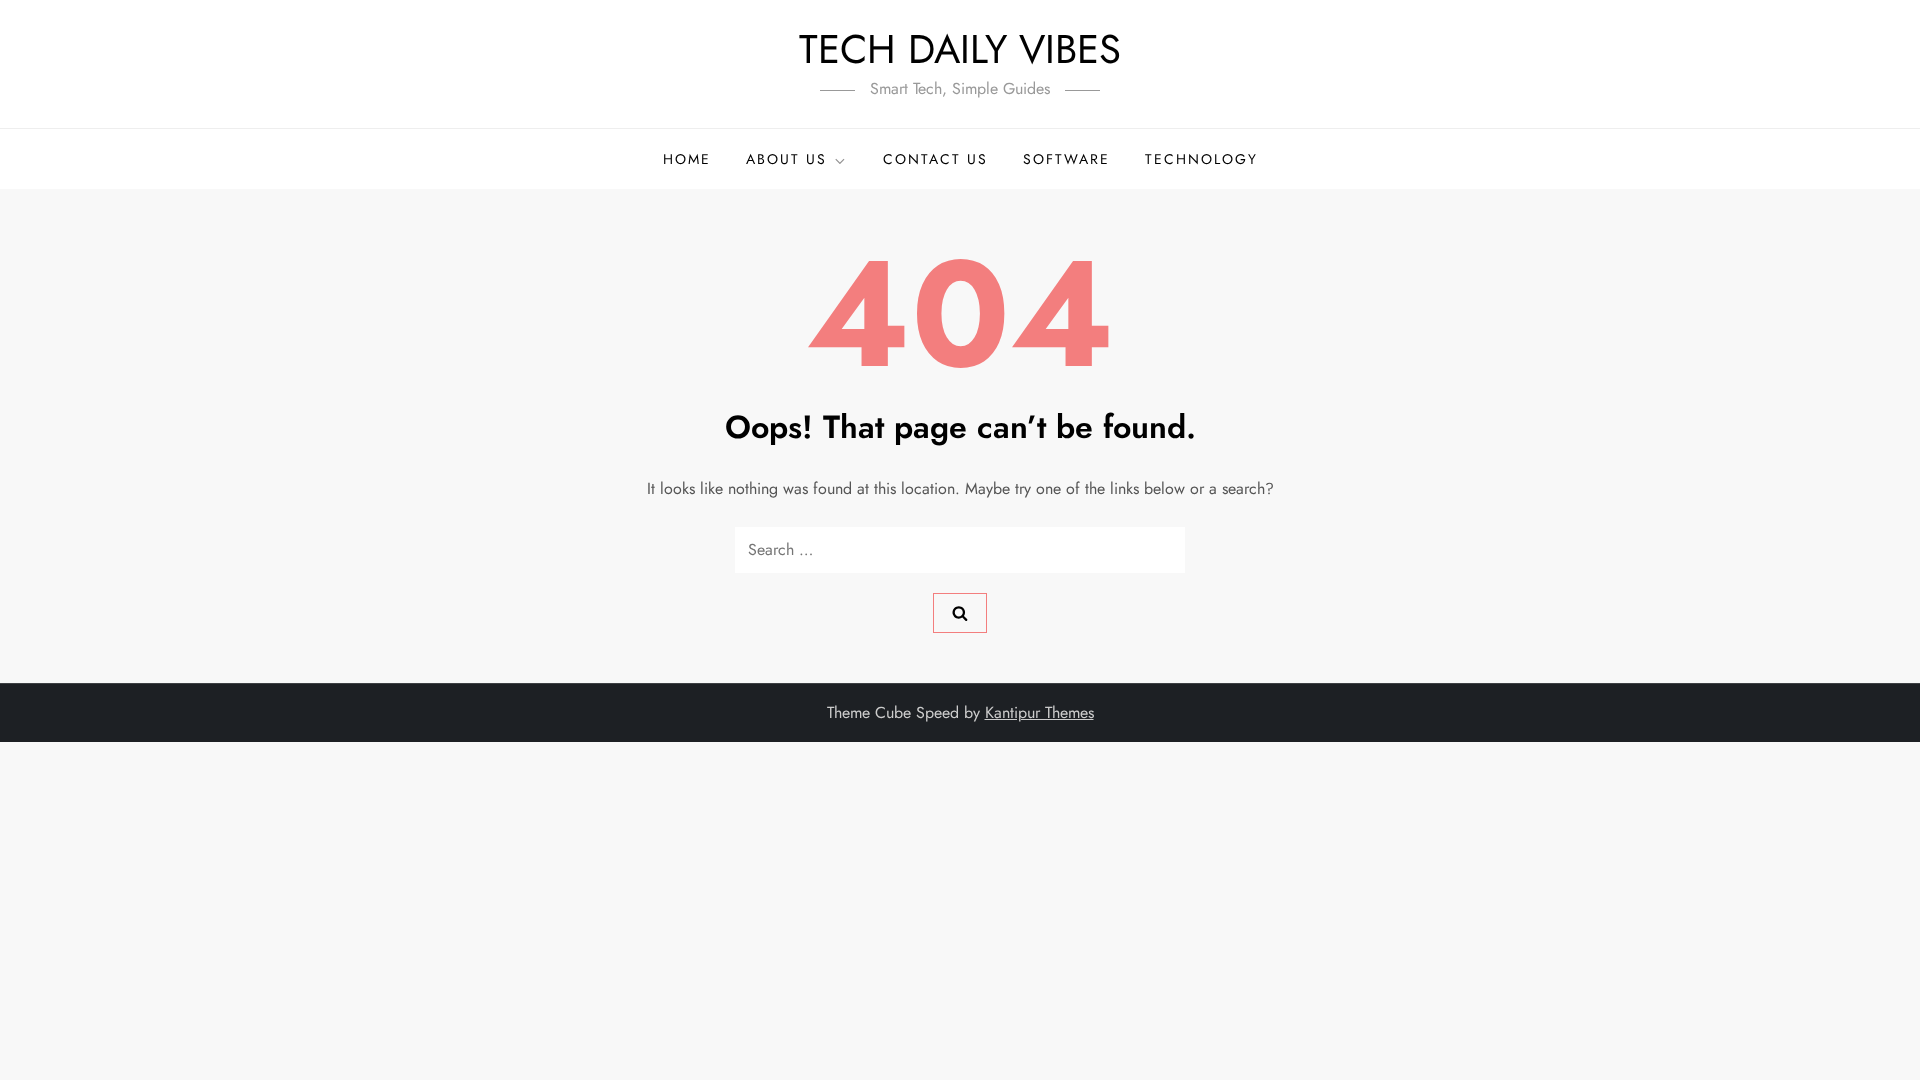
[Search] (960, 613)
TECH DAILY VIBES (960, 49)
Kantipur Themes (1039, 712)
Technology (1201, 159)
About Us (786, 159)
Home (687, 159)
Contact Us (935, 159)
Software (1066, 159)
